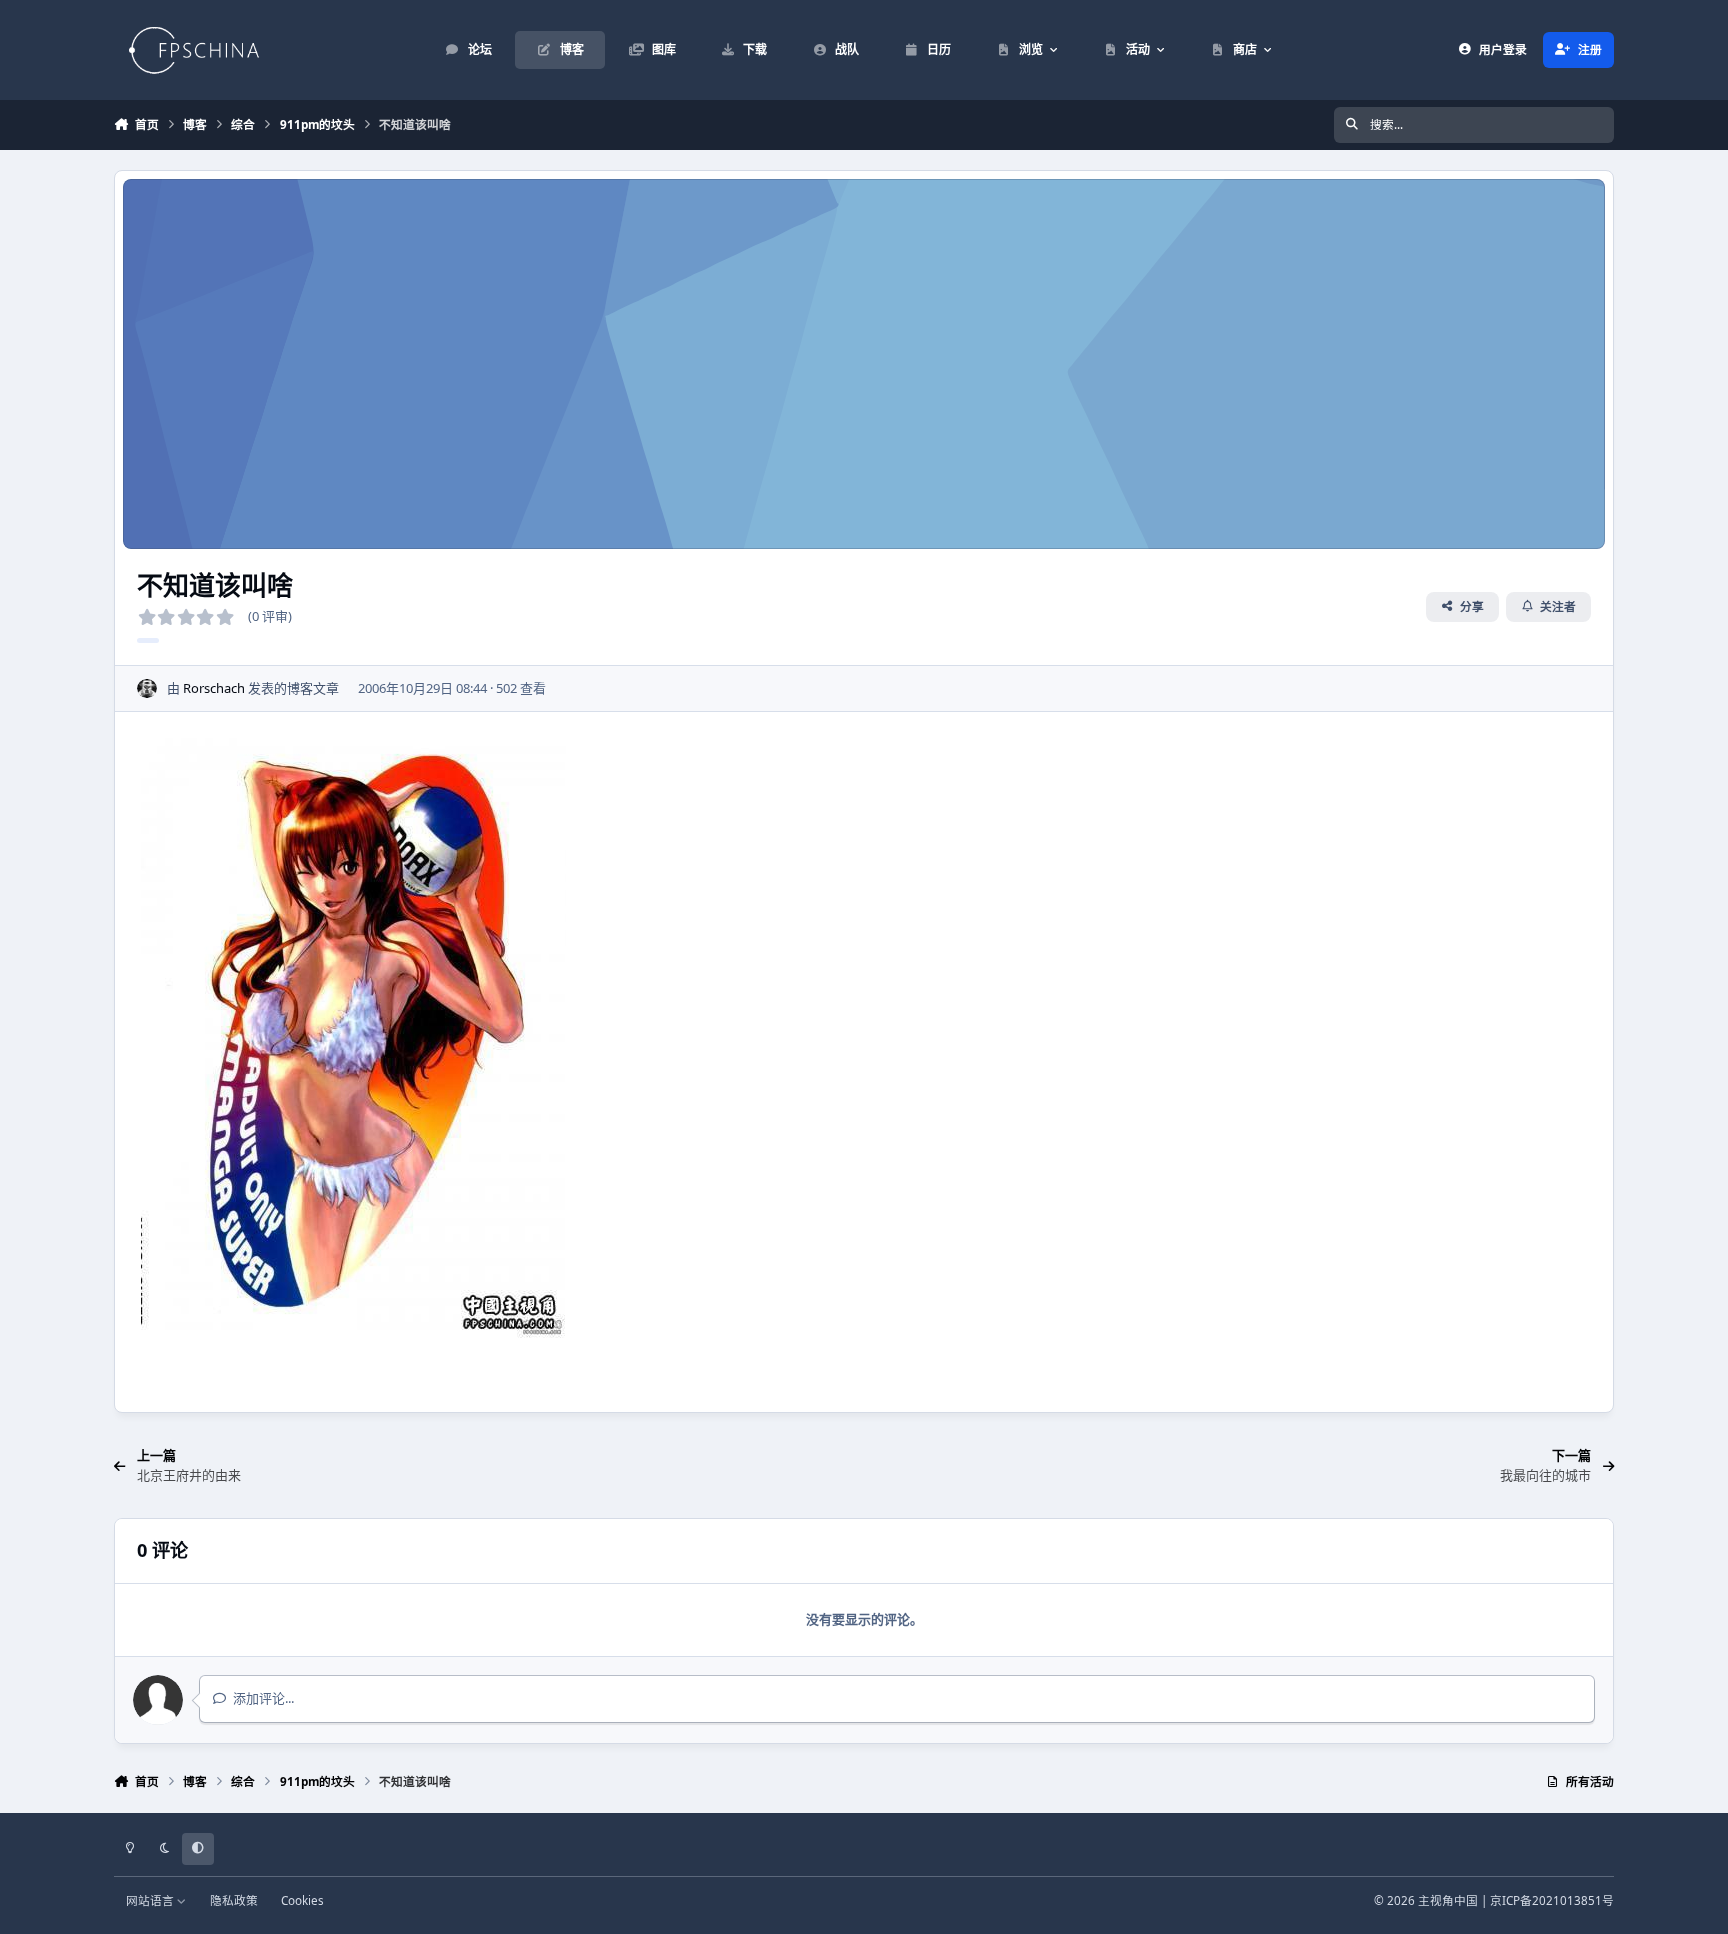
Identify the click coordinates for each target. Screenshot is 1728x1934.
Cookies (302, 1900)
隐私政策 (234, 1900)
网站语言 (151, 1900)
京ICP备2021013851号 (1552, 1900)
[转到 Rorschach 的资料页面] (147, 689)
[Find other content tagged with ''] (148, 640)
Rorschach (214, 688)
